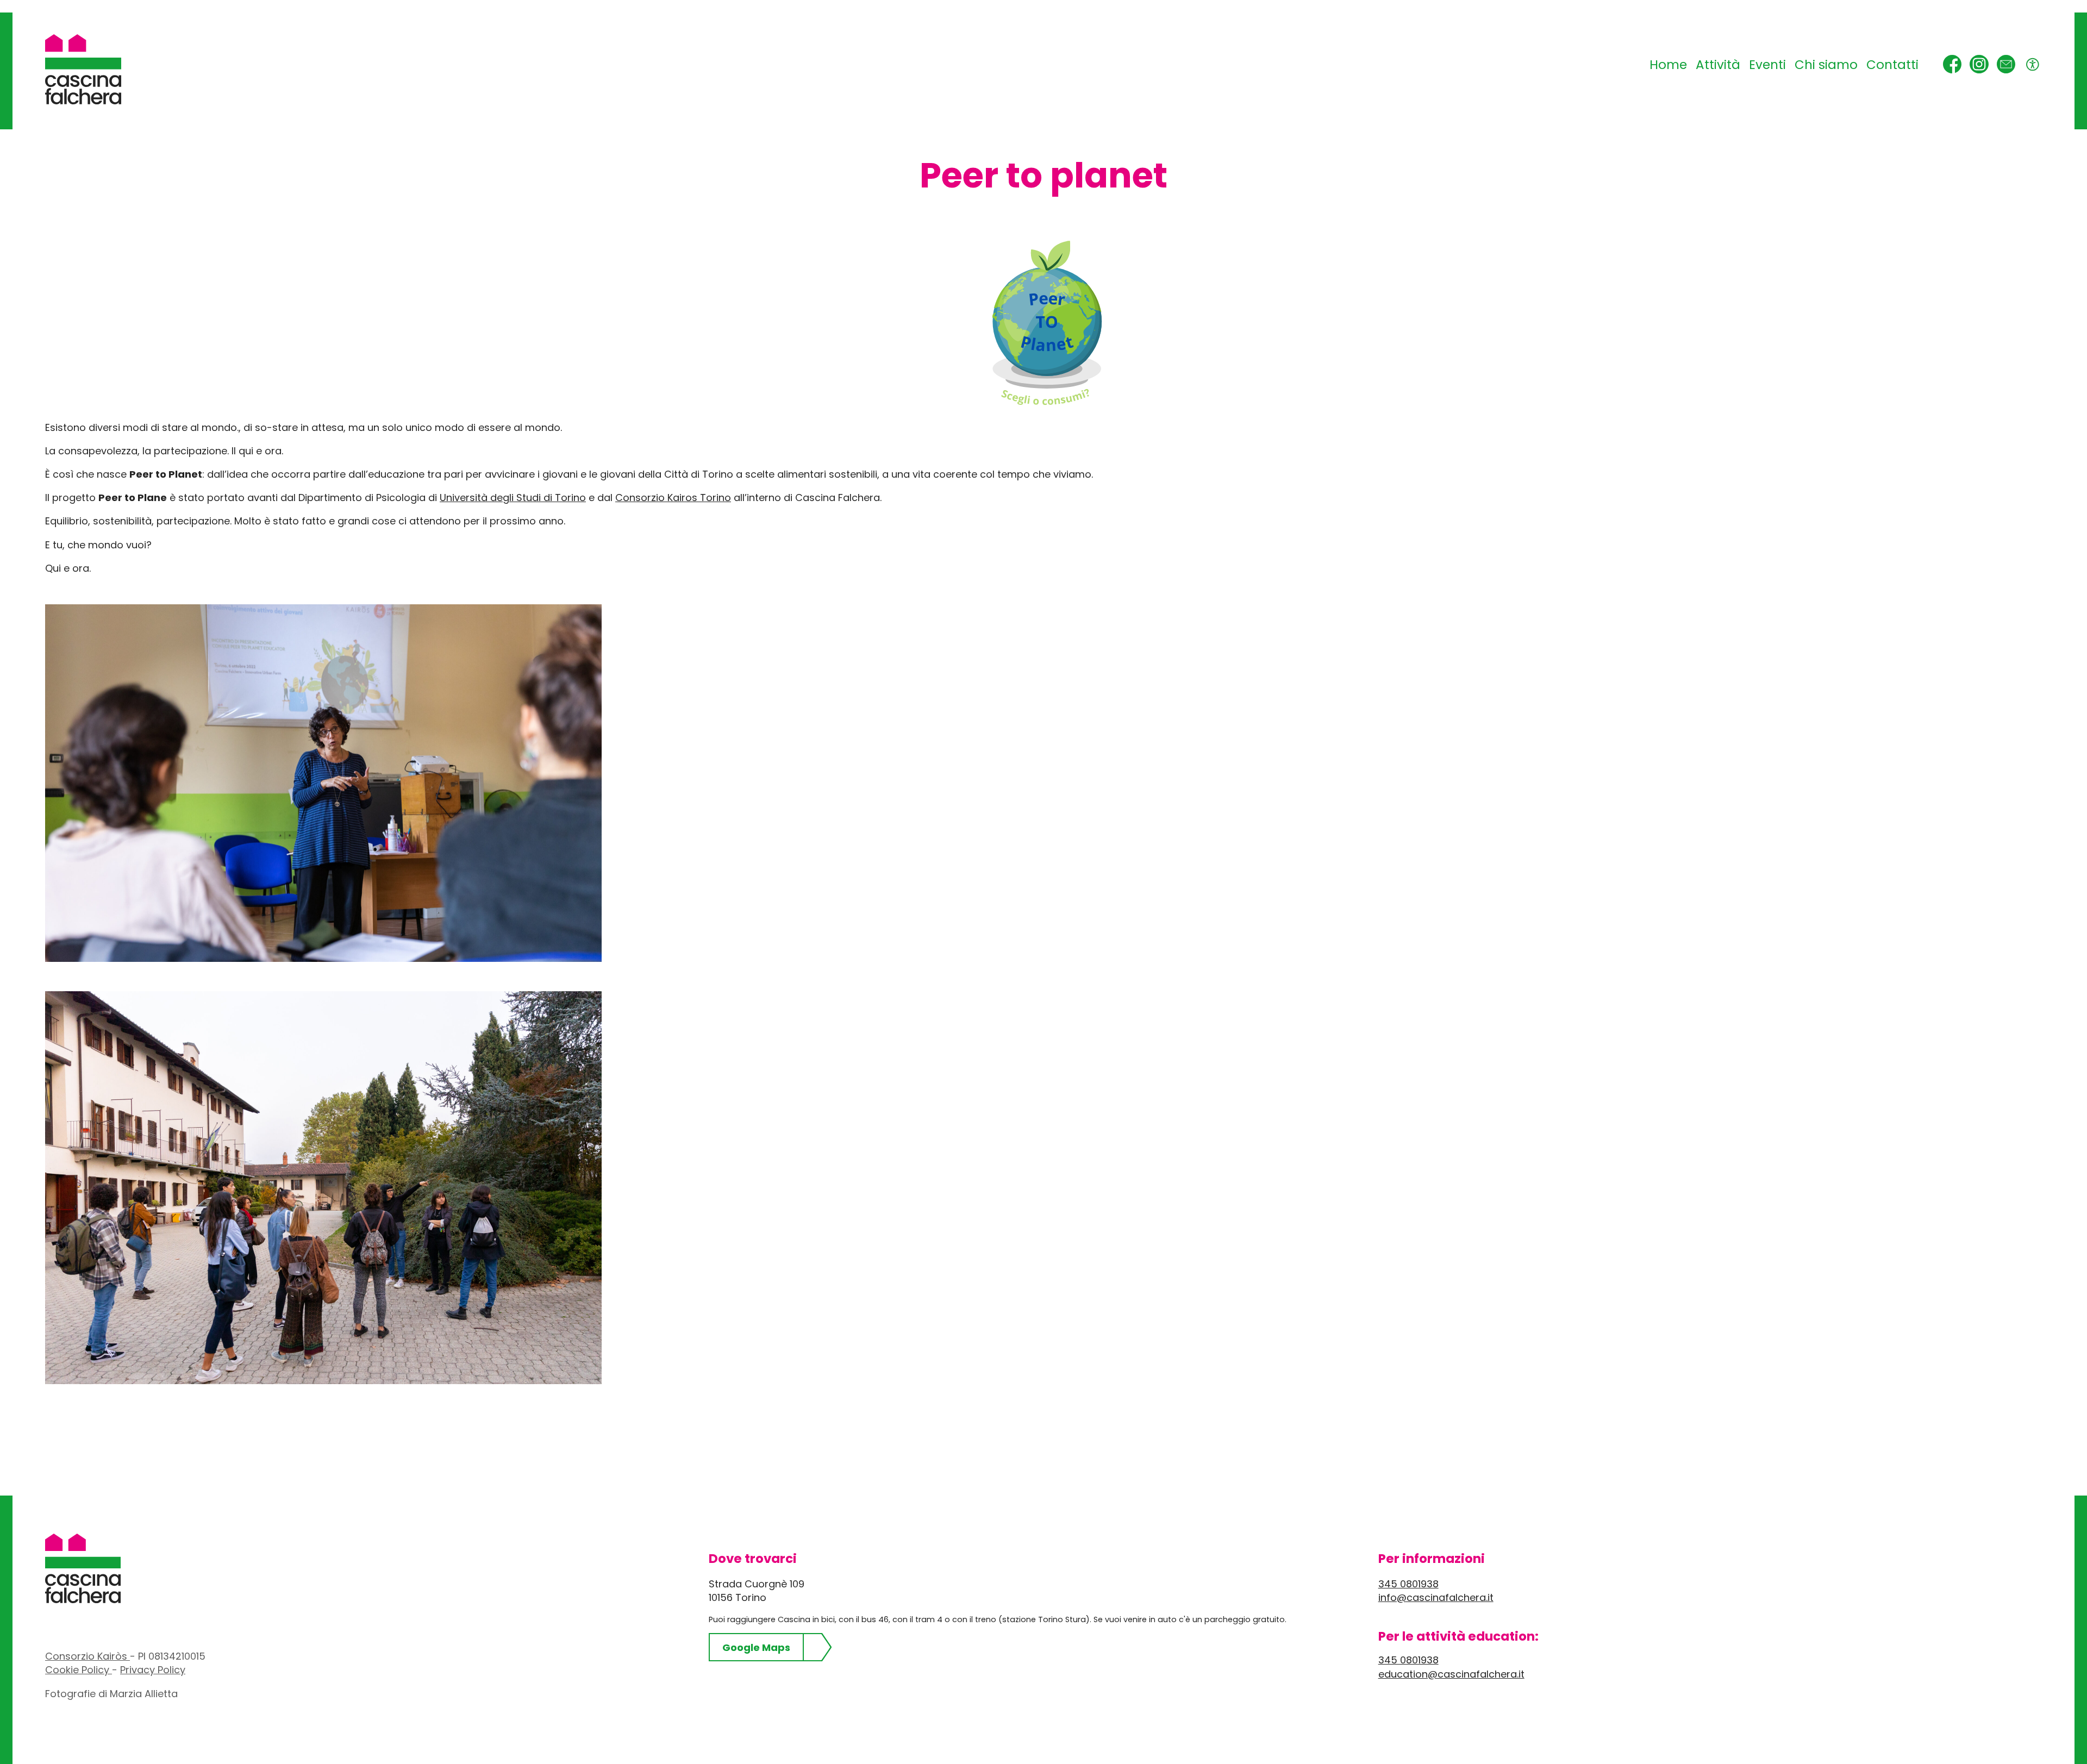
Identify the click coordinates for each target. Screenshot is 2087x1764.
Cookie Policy (79, 1670)
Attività (1718, 65)
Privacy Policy (153, 1670)
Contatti (1892, 65)
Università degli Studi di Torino (513, 498)
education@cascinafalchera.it (1451, 1674)
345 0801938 (1408, 1584)
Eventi (1767, 65)
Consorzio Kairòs (88, 1656)
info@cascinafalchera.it (1436, 1597)
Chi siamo (1826, 65)
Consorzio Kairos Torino (673, 498)
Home (1668, 65)
